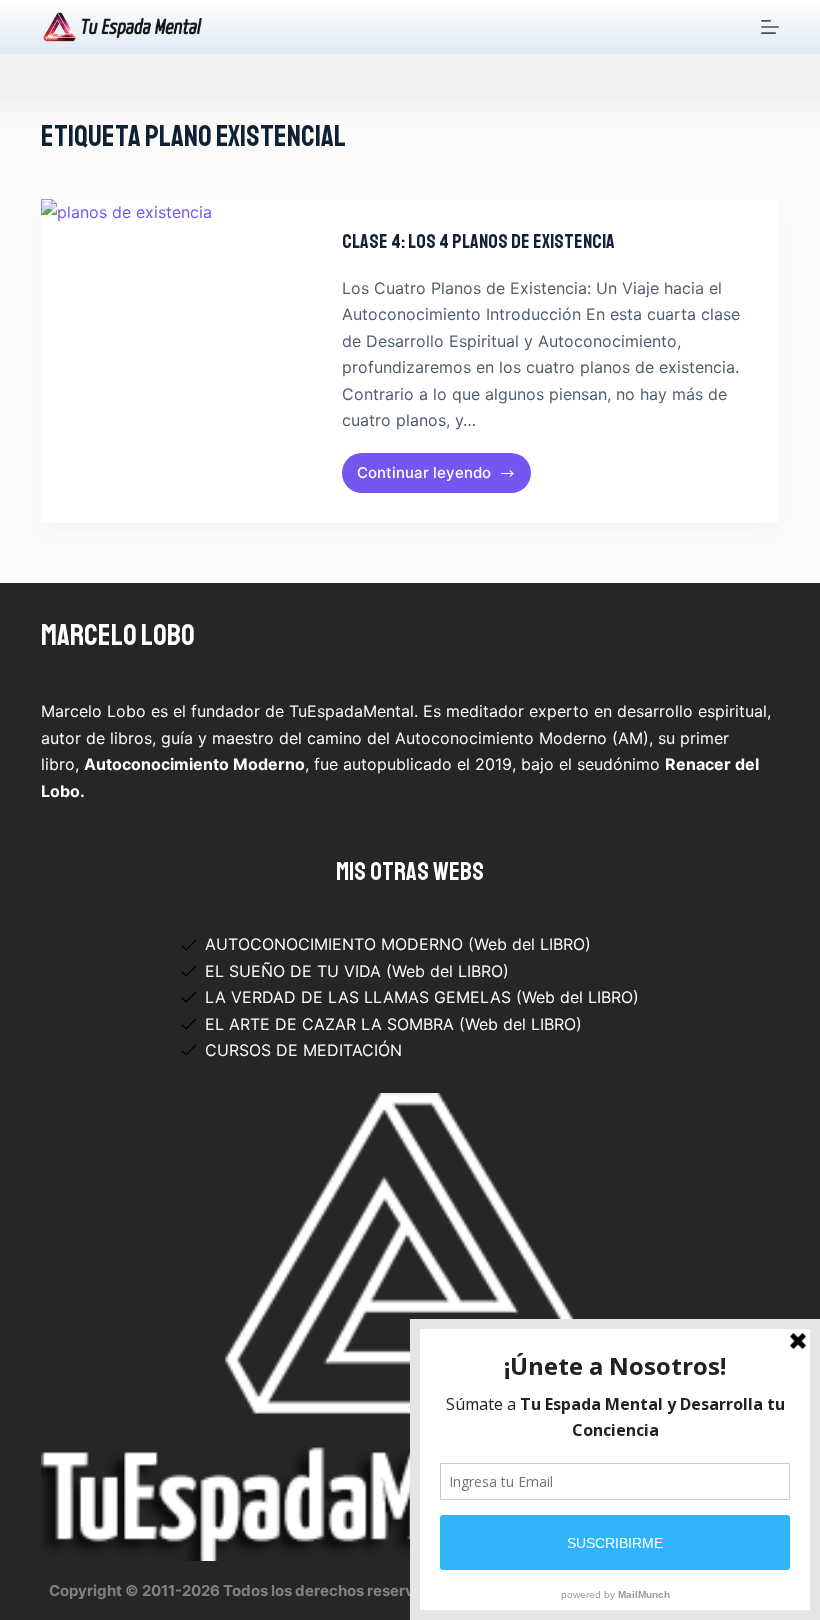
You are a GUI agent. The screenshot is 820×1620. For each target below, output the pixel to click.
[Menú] (770, 27)
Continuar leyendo (441, 478)
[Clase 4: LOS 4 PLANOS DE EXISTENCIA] (176, 361)
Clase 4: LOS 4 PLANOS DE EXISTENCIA (478, 241)
